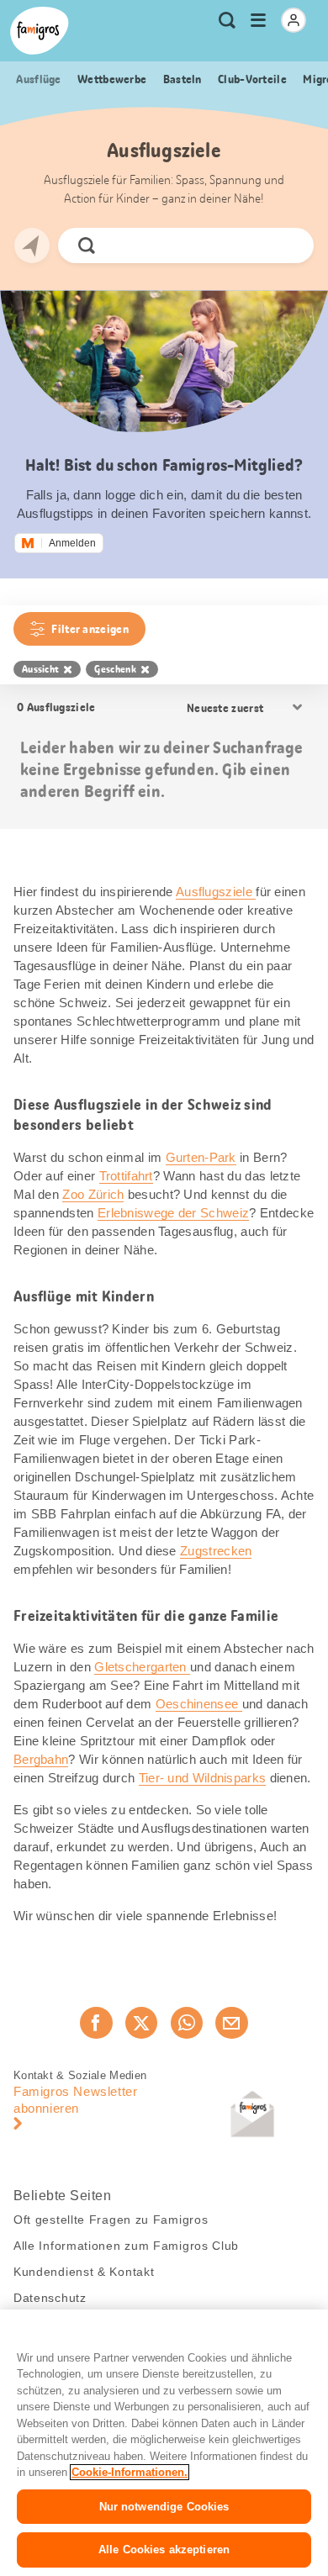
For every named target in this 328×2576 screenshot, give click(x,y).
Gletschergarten (142, 1667)
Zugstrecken (216, 1551)
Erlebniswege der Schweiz (173, 1213)
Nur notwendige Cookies (164, 2507)
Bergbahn (41, 1759)
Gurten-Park (201, 1157)
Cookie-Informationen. (130, 2472)
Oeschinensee (199, 1704)
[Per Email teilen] (231, 2023)
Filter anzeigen (90, 629)
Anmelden (72, 543)
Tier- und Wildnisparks (203, 1778)
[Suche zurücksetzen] (287, 245)
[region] (164, 2443)
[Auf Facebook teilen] (96, 2023)
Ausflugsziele (216, 892)
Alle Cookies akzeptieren (164, 2550)
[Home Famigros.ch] (40, 31)
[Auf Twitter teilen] (141, 2023)
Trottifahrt (126, 1176)
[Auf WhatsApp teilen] (187, 2023)
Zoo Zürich (93, 1194)
